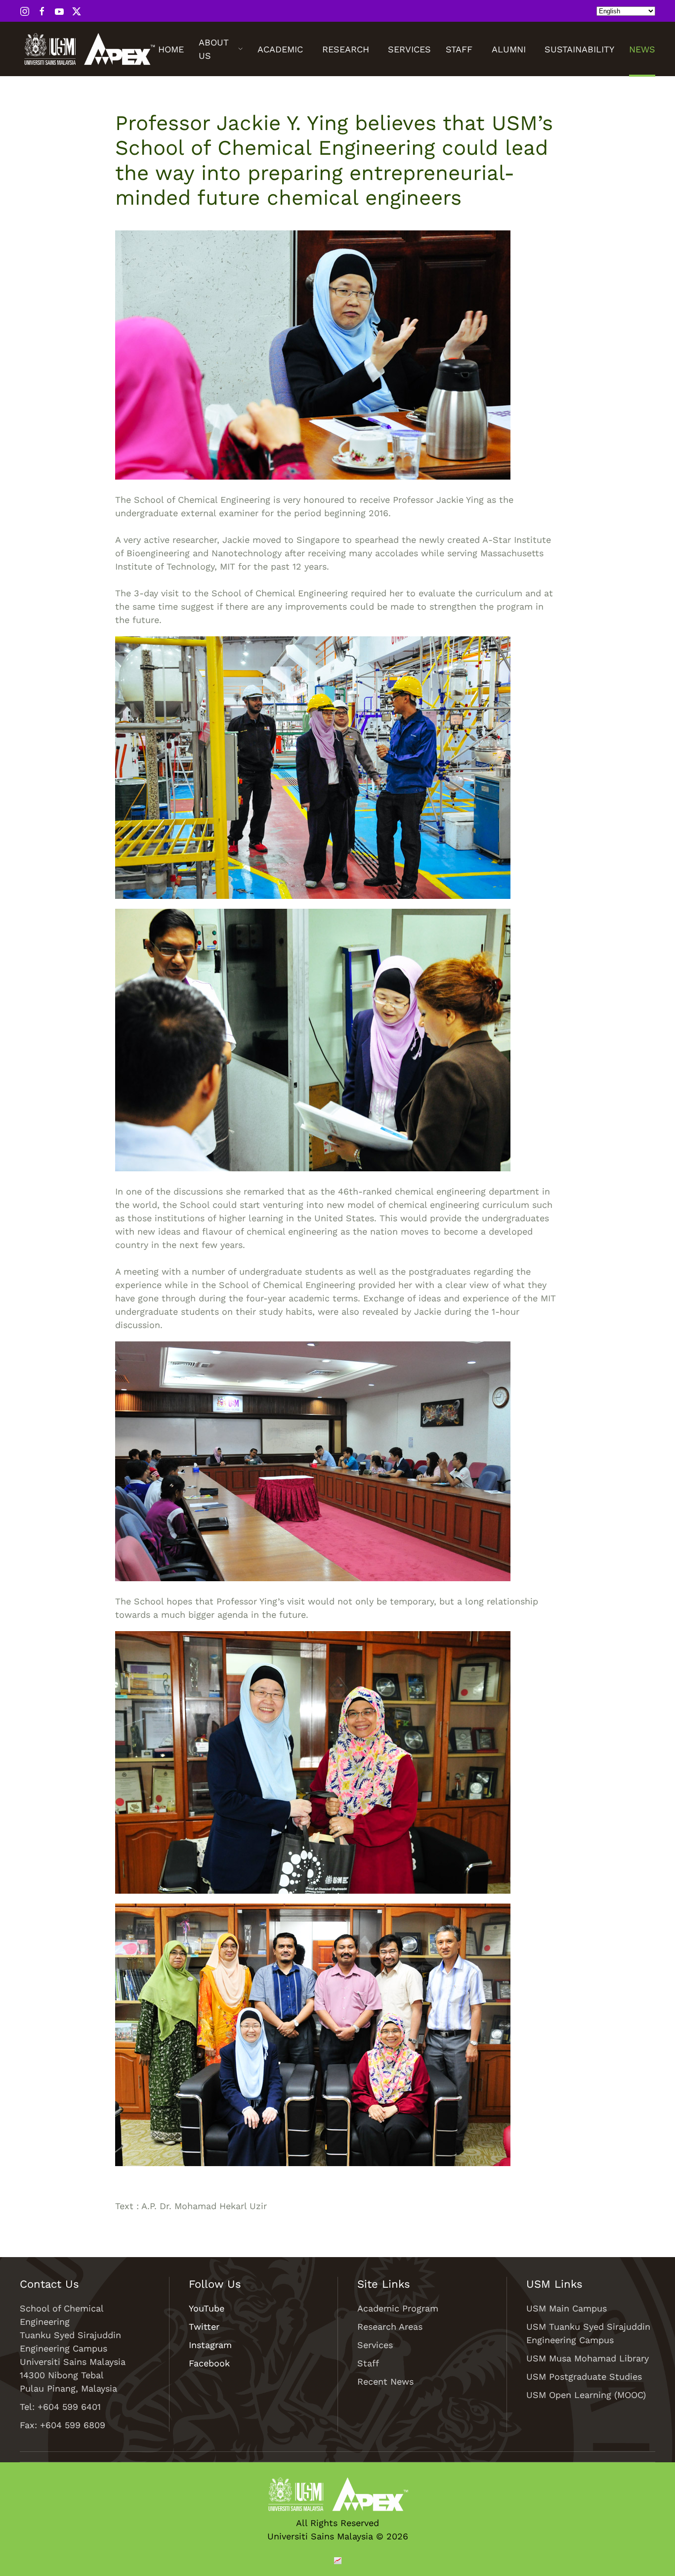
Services (409, 49)
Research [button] (346, 49)
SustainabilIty (579, 49)
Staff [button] (459, 49)
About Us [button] (214, 49)
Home (171, 49)
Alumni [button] (509, 49)
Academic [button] (280, 49)
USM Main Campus (567, 2308)
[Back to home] (89, 49)
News (642, 49)
